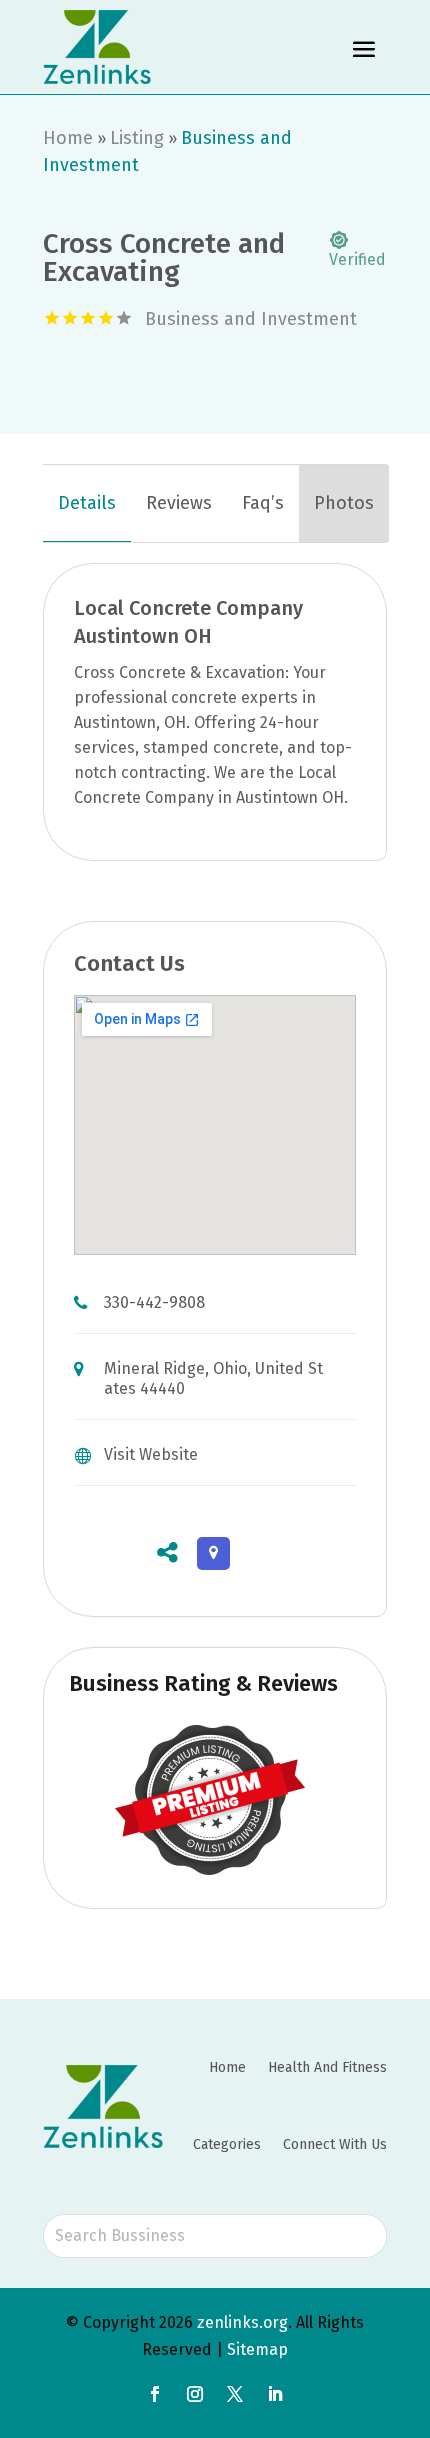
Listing (137, 138)
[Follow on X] (235, 2394)
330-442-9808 (154, 1302)
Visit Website (151, 1454)
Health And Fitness (327, 2067)
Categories (227, 2144)
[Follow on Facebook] (155, 2394)
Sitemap (257, 2349)
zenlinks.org (242, 2322)
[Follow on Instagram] (195, 2394)
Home (68, 138)
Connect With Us (335, 2144)
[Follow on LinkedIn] (275, 2394)
